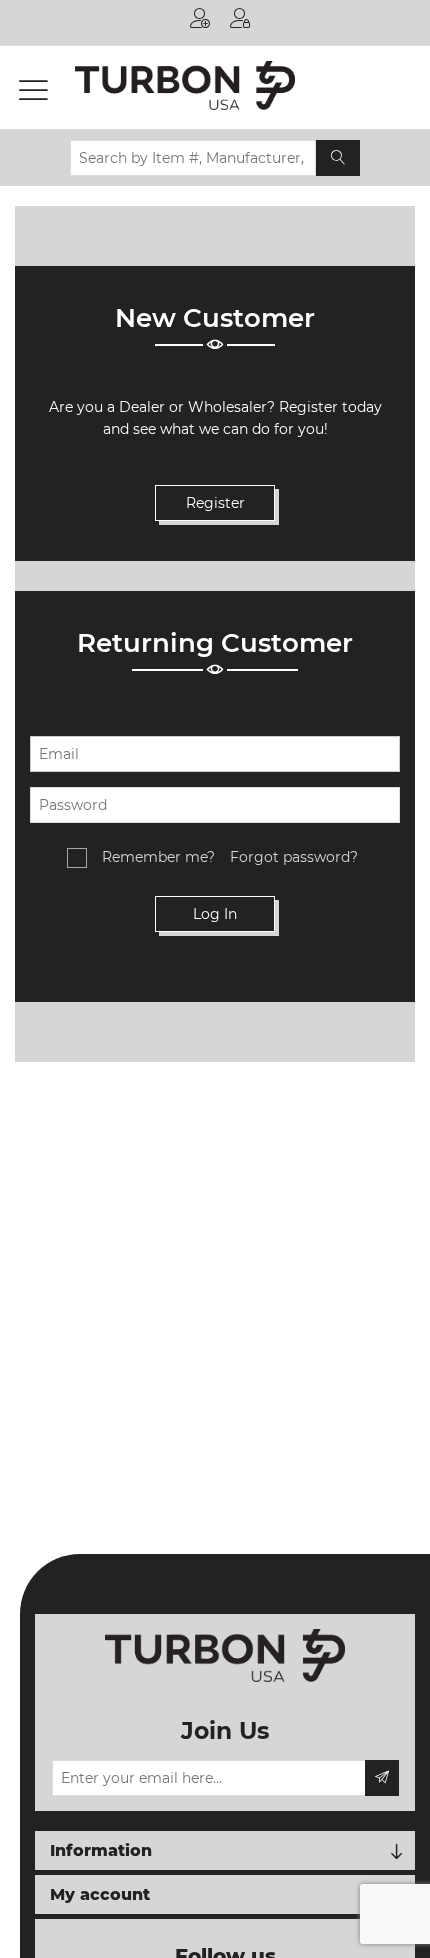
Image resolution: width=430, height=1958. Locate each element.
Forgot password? (294, 857)
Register (200, 22)
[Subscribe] (382, 1778)
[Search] (338, 158)
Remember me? (158, 857)
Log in (240, 22)
